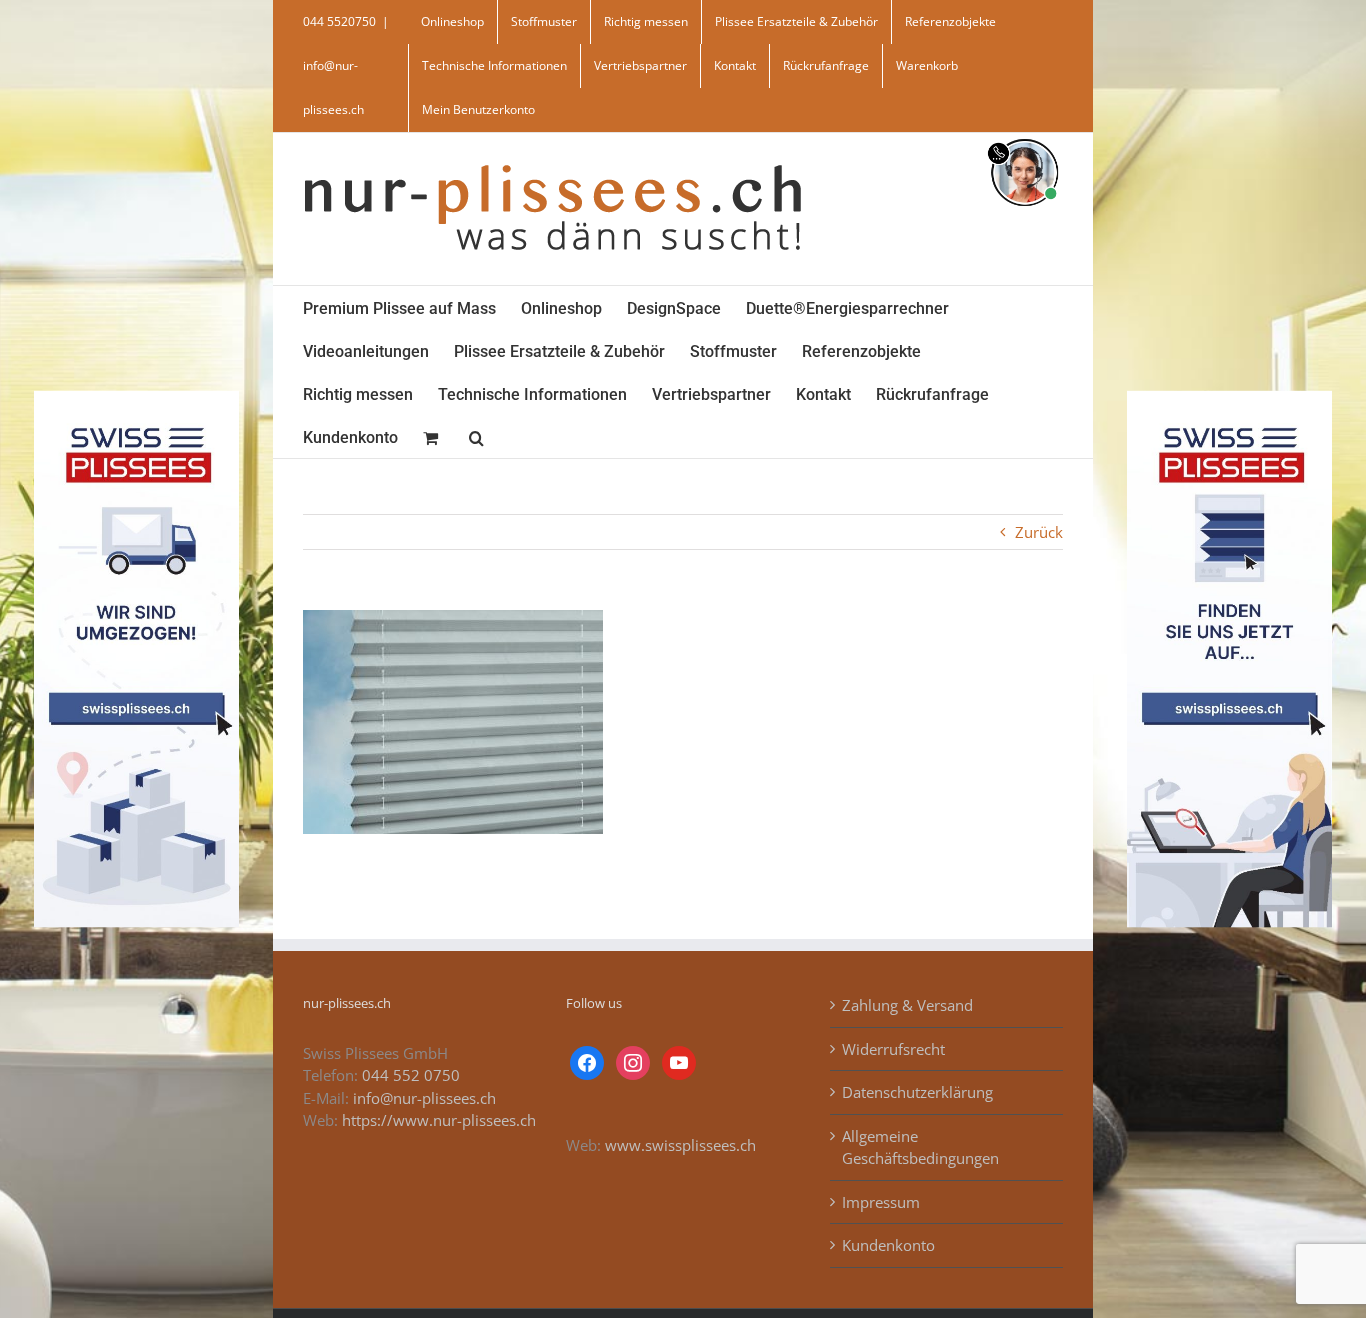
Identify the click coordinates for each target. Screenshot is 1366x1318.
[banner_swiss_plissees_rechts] (1229, 398)
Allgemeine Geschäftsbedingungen (920, 1147)
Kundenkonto (888, 1245)
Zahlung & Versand (907, 1005)
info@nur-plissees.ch (424, 1098)
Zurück (1039, 532)
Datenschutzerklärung (917, 1092)
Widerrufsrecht (893, 1049)
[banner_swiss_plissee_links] (136, 398)
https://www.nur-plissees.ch (439, 1120)
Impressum (881, 1202)
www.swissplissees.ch (680, 1145)
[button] (476, 436)
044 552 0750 (411, 1075)
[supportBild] (1024, 135)
